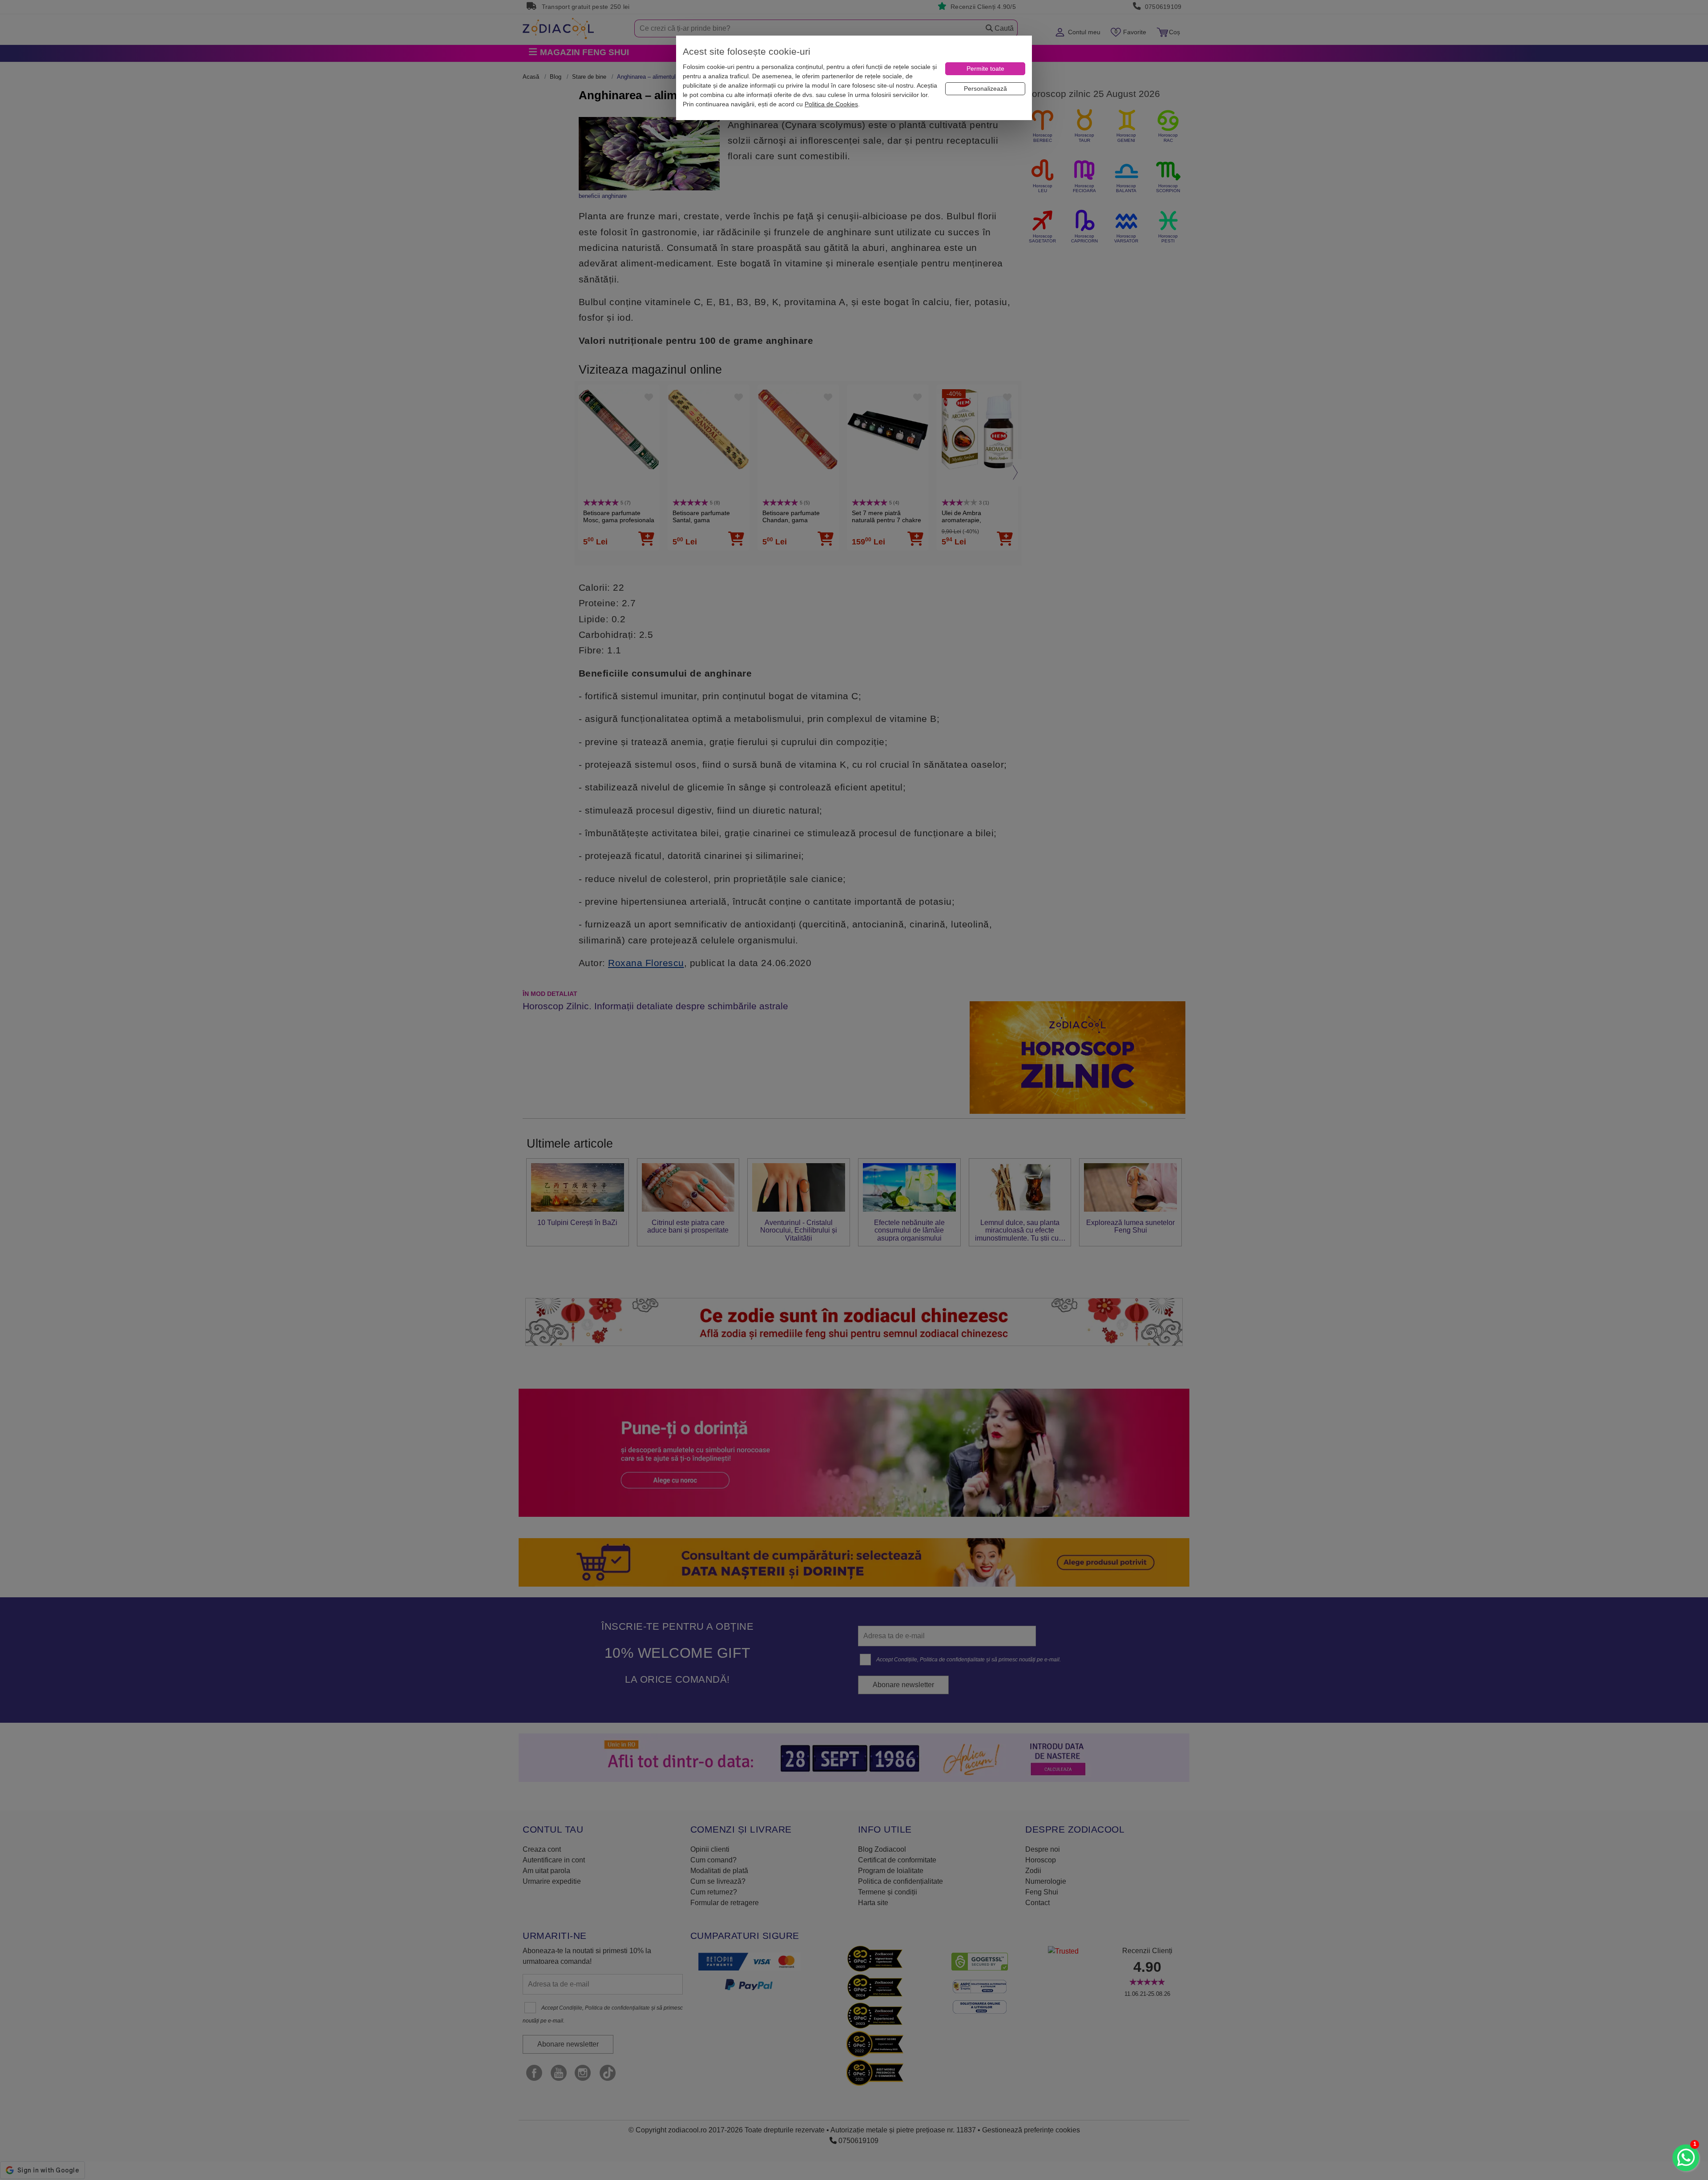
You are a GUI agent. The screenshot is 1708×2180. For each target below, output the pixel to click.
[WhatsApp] (1686, 2158)
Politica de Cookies (831, 104)
